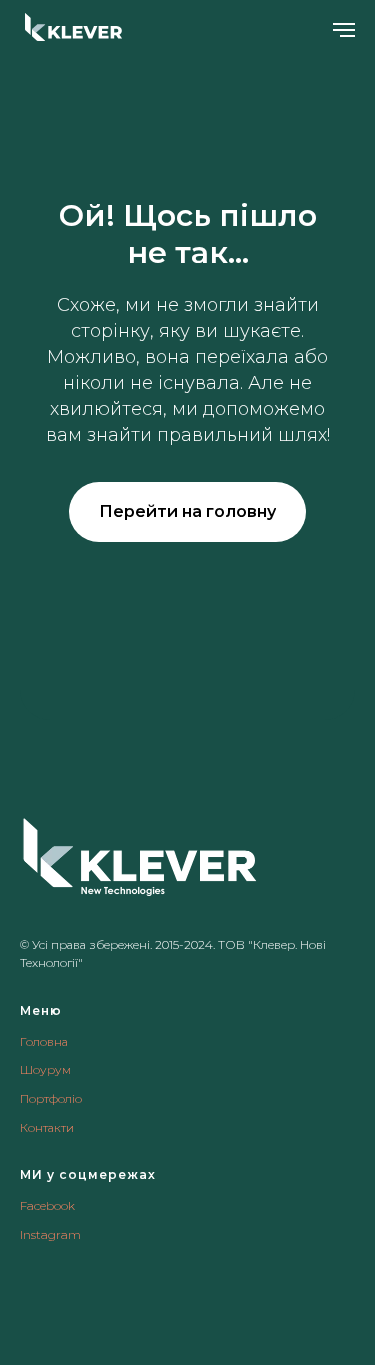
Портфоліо (51, 1098)
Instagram (50, 1234)
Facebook (47, 1205)
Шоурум (45, 1069)
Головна (44, 1041)
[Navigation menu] (344, 30)
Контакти (47, 1127)
